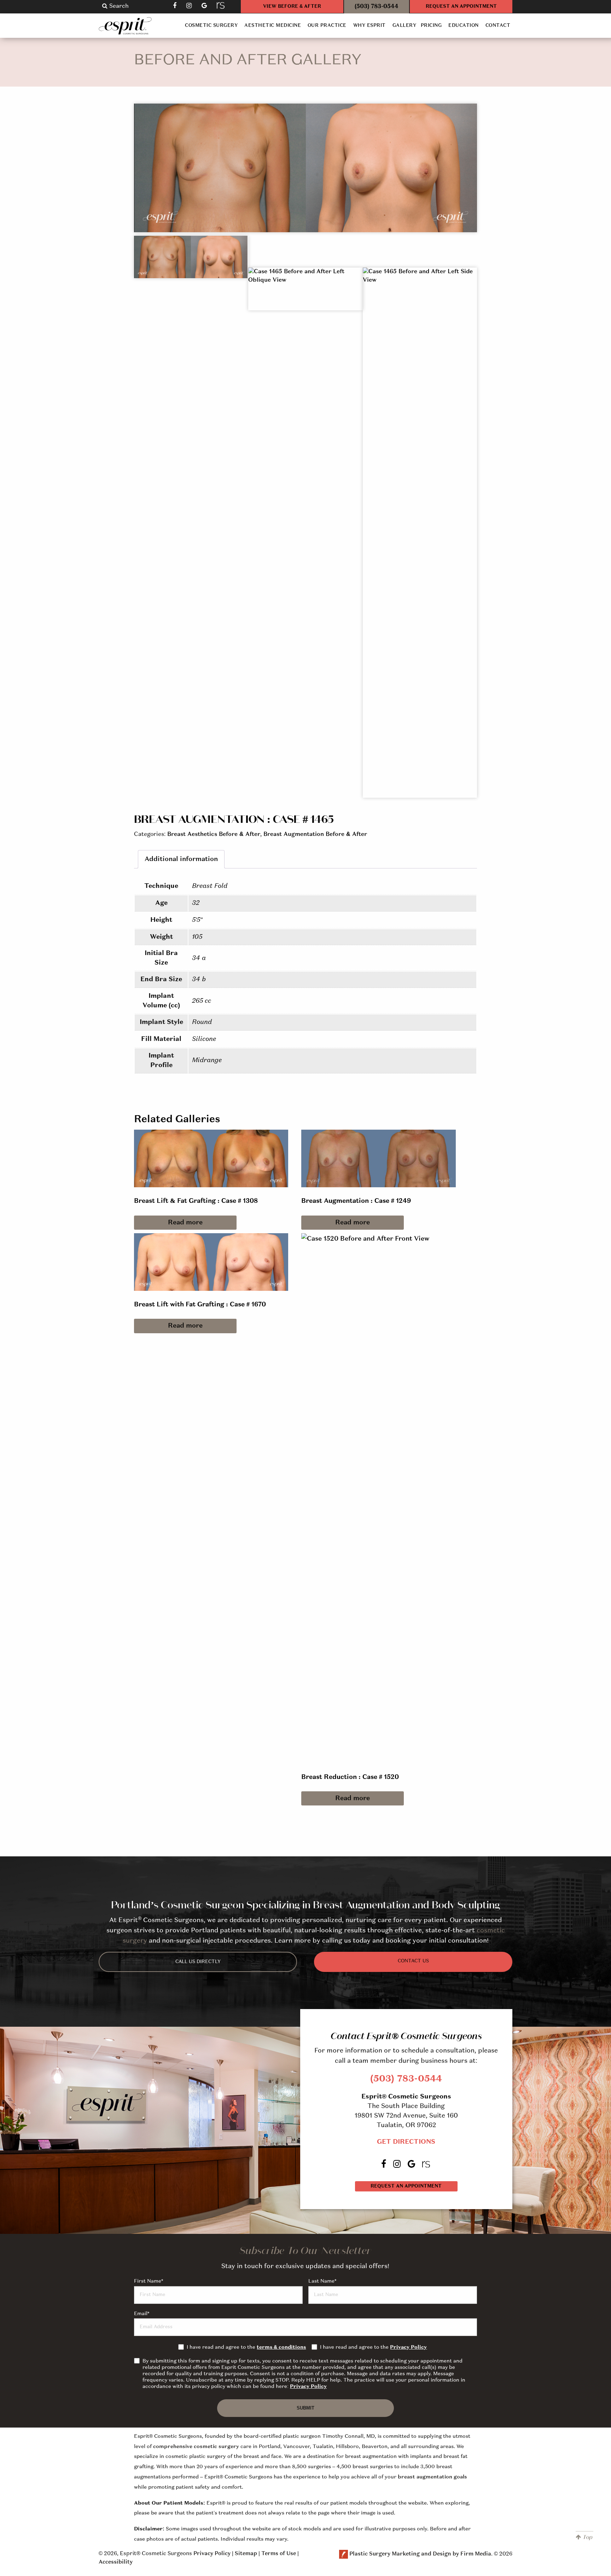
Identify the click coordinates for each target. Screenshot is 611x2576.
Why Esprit (369, 26)
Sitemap (246, 2554)
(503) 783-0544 (377, 7)
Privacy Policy (408, 2347)
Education (464, 26)
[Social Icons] (221, 5)
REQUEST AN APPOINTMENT (461, 7)
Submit (305, 2408)
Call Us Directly (198, 1962)
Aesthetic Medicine (273, 26)
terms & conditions (281, 2347)
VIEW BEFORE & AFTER (292, 7)
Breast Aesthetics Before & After (214, 835)
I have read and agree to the (246, 2347)
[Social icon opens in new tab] (175, 5)
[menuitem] (211, 26)
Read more (185, 1223)
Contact (498, 26)
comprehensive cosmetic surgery (196, 2447)
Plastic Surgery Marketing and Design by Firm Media (420, 2554)
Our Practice (327, 26)
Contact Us (413, 1961)
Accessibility (116, 2562)
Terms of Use (279, 2554)
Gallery (404, 26)
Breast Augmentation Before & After (315, 835)
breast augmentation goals (432, 2477)
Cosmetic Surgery (211, 26)
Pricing (431, 26)
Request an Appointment (406, 2186)
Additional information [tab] (181, 859)
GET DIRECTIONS (406, 2142)
